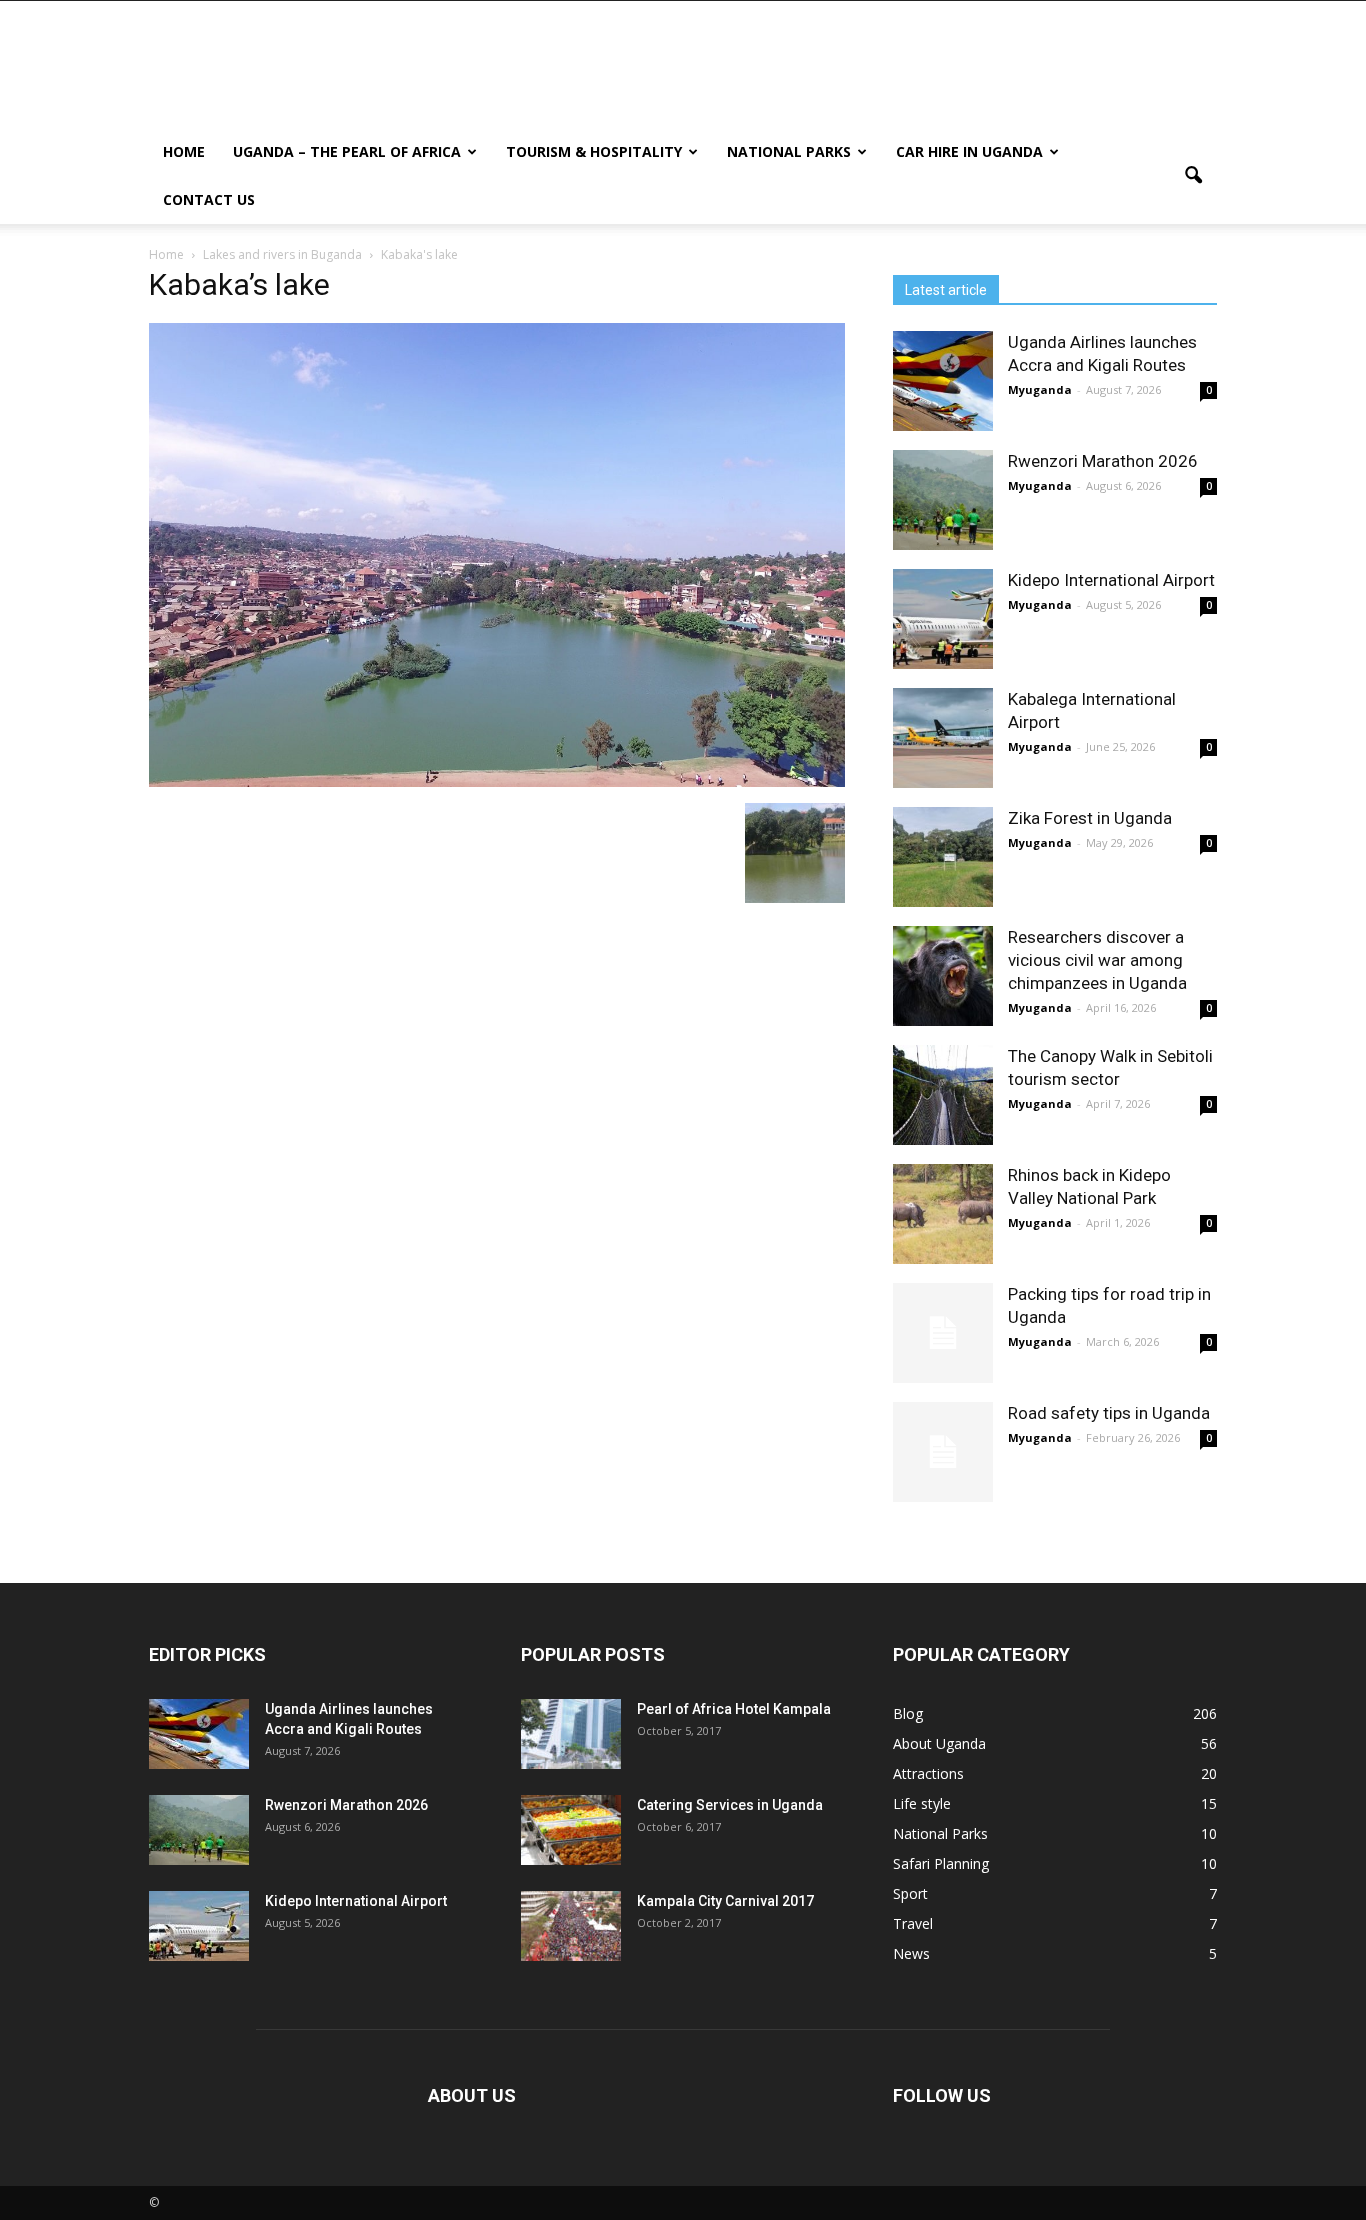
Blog (908, 1713)
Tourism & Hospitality (594, 151)
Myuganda (1040, 389)
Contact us (209, 199)
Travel (913, 1923)
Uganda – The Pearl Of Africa (347, 151)
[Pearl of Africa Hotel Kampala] (571, 1734)
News (911, 1953)
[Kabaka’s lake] (497, 782)
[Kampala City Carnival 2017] (571, 1926)
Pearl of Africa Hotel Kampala (734, 1709)
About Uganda (939, 1743)
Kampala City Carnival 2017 (725, 1901)
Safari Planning (941, 1863)
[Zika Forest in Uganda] (943, 857)
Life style (922, 1803)
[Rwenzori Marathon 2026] (943, 500)
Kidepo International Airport (1111, 580)
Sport (910, 1893)
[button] (1193, 176)
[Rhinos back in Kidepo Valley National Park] (943, 1214)
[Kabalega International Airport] (943, 738)
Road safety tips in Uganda (1109, 1413)
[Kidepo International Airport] (943, 619)
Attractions (928, 1773)
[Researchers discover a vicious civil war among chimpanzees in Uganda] (943, 976)
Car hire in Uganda (969, 151)
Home (184, 151)
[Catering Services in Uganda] (571, 1830)
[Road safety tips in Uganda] (943, 1452)
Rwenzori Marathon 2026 (1103, 461)
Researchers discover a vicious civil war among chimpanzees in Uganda (1097, 960)
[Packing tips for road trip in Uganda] (943, 1333)
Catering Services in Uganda (730, 1805)
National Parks (789, 151)
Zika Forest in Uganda (1090, 818)
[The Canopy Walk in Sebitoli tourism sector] (943, 1095)
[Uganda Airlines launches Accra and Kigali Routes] (943, 381)
